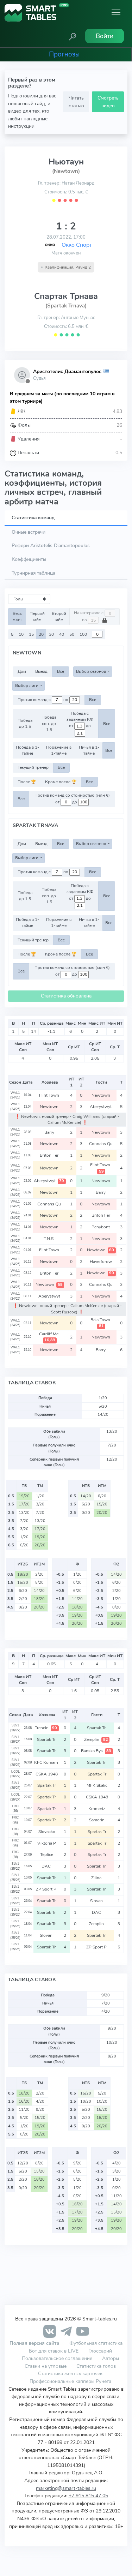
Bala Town (101, 1323)
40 (62, 634)
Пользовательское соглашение (57, 2358)
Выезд (41, 671)
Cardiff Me (49, 1337)
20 (41, 634)
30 (51, 634)
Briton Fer (50, 1155)
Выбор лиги (27, 685)
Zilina (97, 1878)
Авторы (111, 2358)
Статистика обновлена (66, 996)
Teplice (47, 1855)
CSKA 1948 (47, 1774)
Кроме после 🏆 (61, 782)
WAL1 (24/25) (15, 1095)
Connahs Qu (101, 1144)
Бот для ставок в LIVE (54, 2351)
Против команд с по (43, 700)
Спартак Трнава (66, 296)
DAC (47, 1866)
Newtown (101, 1095)
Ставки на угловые (46, 2366)
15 (31, 634)
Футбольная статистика (96, 2343)
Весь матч (17, 616)
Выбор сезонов (92, 671)
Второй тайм (59, 616)
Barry (50, 1132)
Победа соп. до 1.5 (49, 723)
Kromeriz (97, 1809)
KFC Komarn (47, 1762)
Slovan (97, 1901)
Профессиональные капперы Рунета (70, 2381)
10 (21, 634)
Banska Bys (96, 1751)
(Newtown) (66, 171)
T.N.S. (50, 1239)
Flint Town (50, 1095)
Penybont (101, 1227)
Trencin (46, 1728)
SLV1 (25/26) (15, 1866)
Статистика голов (96, 2366)
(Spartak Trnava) (66, 306)
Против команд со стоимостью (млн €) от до (72, 799)
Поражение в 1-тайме (59, 750)
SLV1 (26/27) (15, 1728)
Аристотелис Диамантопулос (67, 372)
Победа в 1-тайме (27, 750)
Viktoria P (47, 1843)
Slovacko (47, 1832)
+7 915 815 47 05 (88, 2496)
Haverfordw (101, 1262)
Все (61, 671)
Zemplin (96, 1739)
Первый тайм (37, 616)
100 (83, 634)
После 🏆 (27, 782)
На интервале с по (89, 617)
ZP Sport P (47, 1889)
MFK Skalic (97, 1785)
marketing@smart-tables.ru (66, 2488)
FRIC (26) (15, 1809)
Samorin (97, 1820)
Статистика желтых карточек (70, 2373)
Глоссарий (100, 2351)
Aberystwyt (101, 1107)
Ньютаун (66, 162)
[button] (73, 36)
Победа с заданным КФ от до (80, 720)
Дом (22, 671)
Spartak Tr (97, 1728)
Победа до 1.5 (25, 723)
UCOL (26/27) (15, 1774)
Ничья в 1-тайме (89, 750)
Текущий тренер (33, 767)
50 (72, 634)
